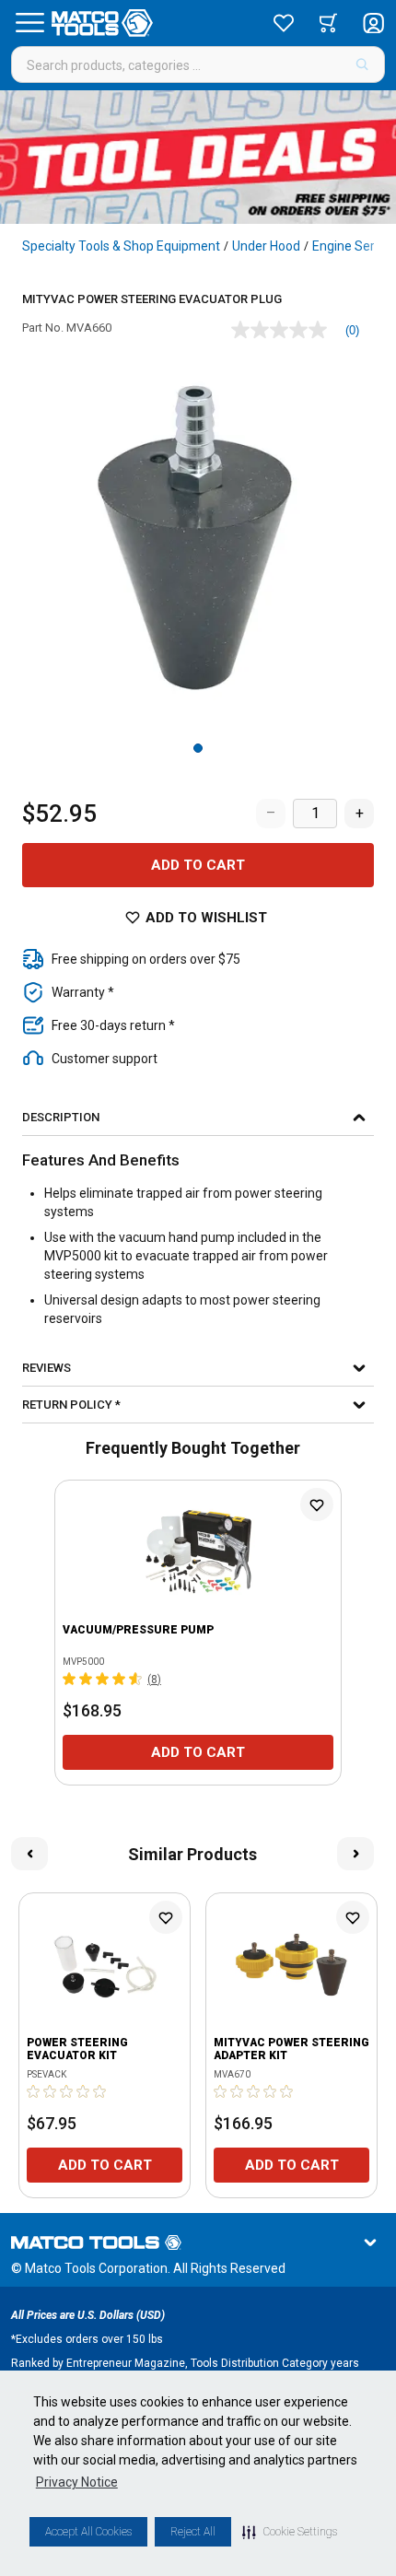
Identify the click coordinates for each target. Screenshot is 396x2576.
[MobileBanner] (198, 157)
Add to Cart (198, 865)
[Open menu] (29, 23)
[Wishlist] (284, 23)
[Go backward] (29, 1854)
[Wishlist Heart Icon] (317, 1505)
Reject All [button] (193, 2532)
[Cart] (328, 23)
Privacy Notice (77, 2482)
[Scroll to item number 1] (198, 748)
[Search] (362, 64)
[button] (290, 2532)
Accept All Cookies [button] (88, 2532)
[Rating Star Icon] (70, 1679)
